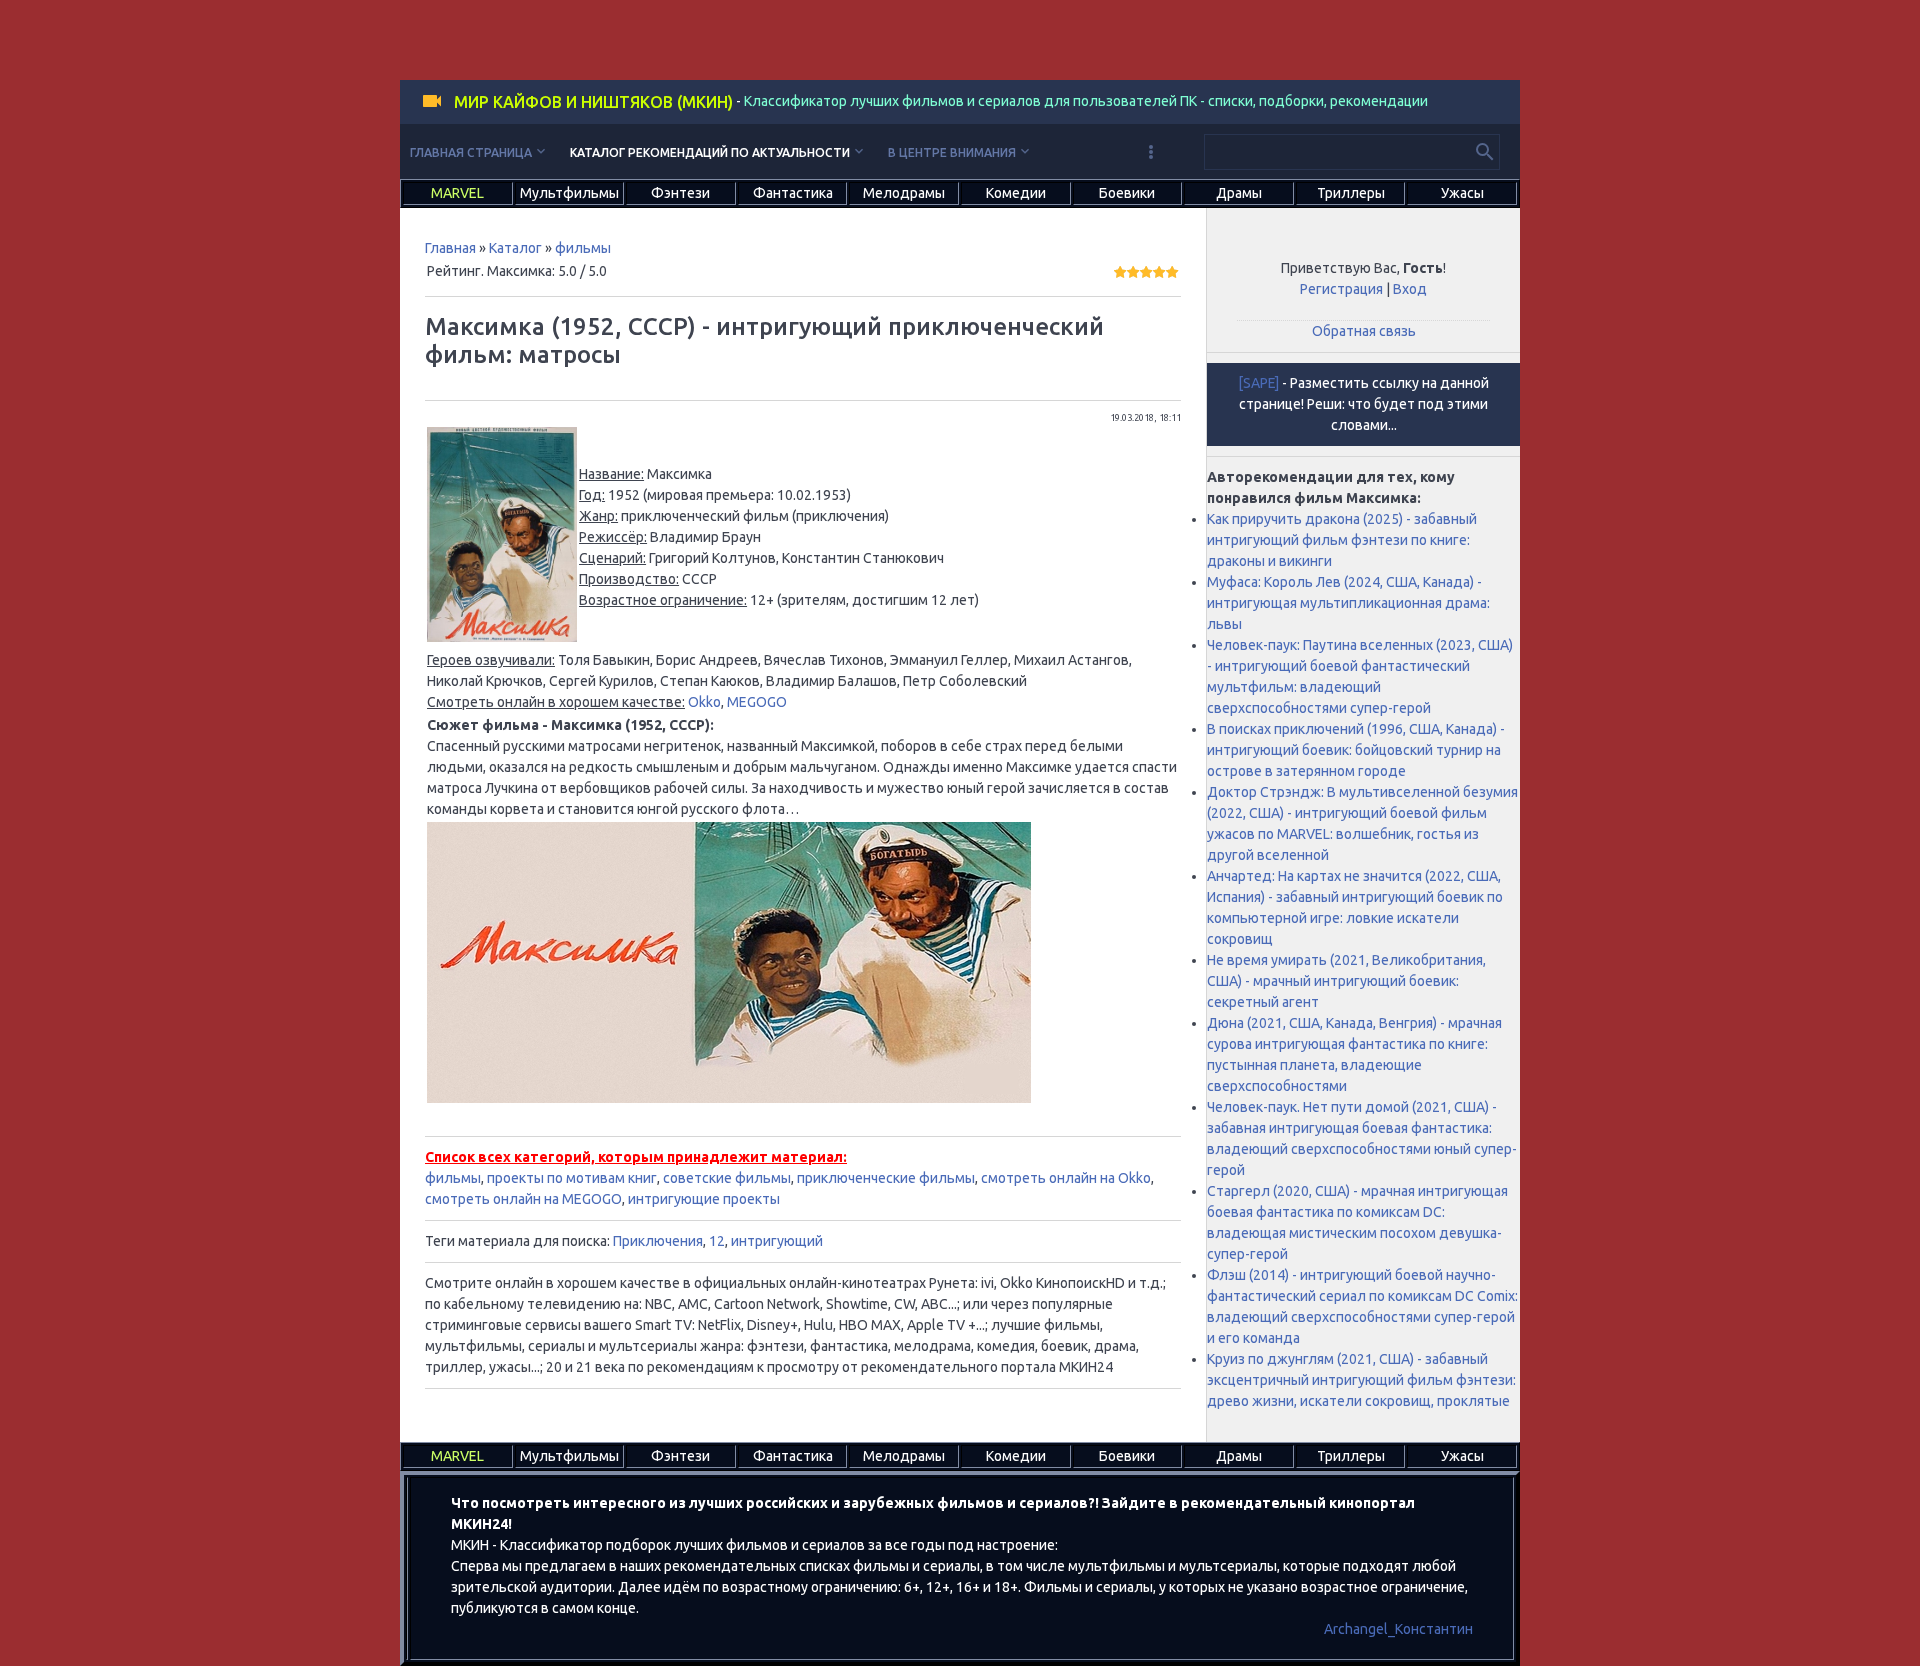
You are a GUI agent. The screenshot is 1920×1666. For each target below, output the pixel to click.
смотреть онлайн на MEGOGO (523, 1199)
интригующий (777, 1241)
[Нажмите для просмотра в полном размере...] (502, 637)
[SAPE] (1258, 383)
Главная (450, 248)
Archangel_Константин (1398, 1629)
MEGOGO (757, 702)
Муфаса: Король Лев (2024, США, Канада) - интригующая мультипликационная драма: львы (1348, 603)
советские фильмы (727, 1178)
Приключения (658, 1241)
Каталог (515, 248)
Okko (704, 702)
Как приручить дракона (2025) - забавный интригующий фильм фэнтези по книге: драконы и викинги (1342, 540)
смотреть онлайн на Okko (1066, 1178)
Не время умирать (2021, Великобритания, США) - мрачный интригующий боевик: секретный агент (1346, 981)
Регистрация (1341, 289)
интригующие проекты (704, 1199)
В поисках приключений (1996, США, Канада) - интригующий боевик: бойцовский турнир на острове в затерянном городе (1356, 750)
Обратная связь (1364, 331)
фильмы (583, 248)
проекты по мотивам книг (572, 1178)
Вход (1410, 289)
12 (717, 1241)
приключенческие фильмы (886, 1178)
